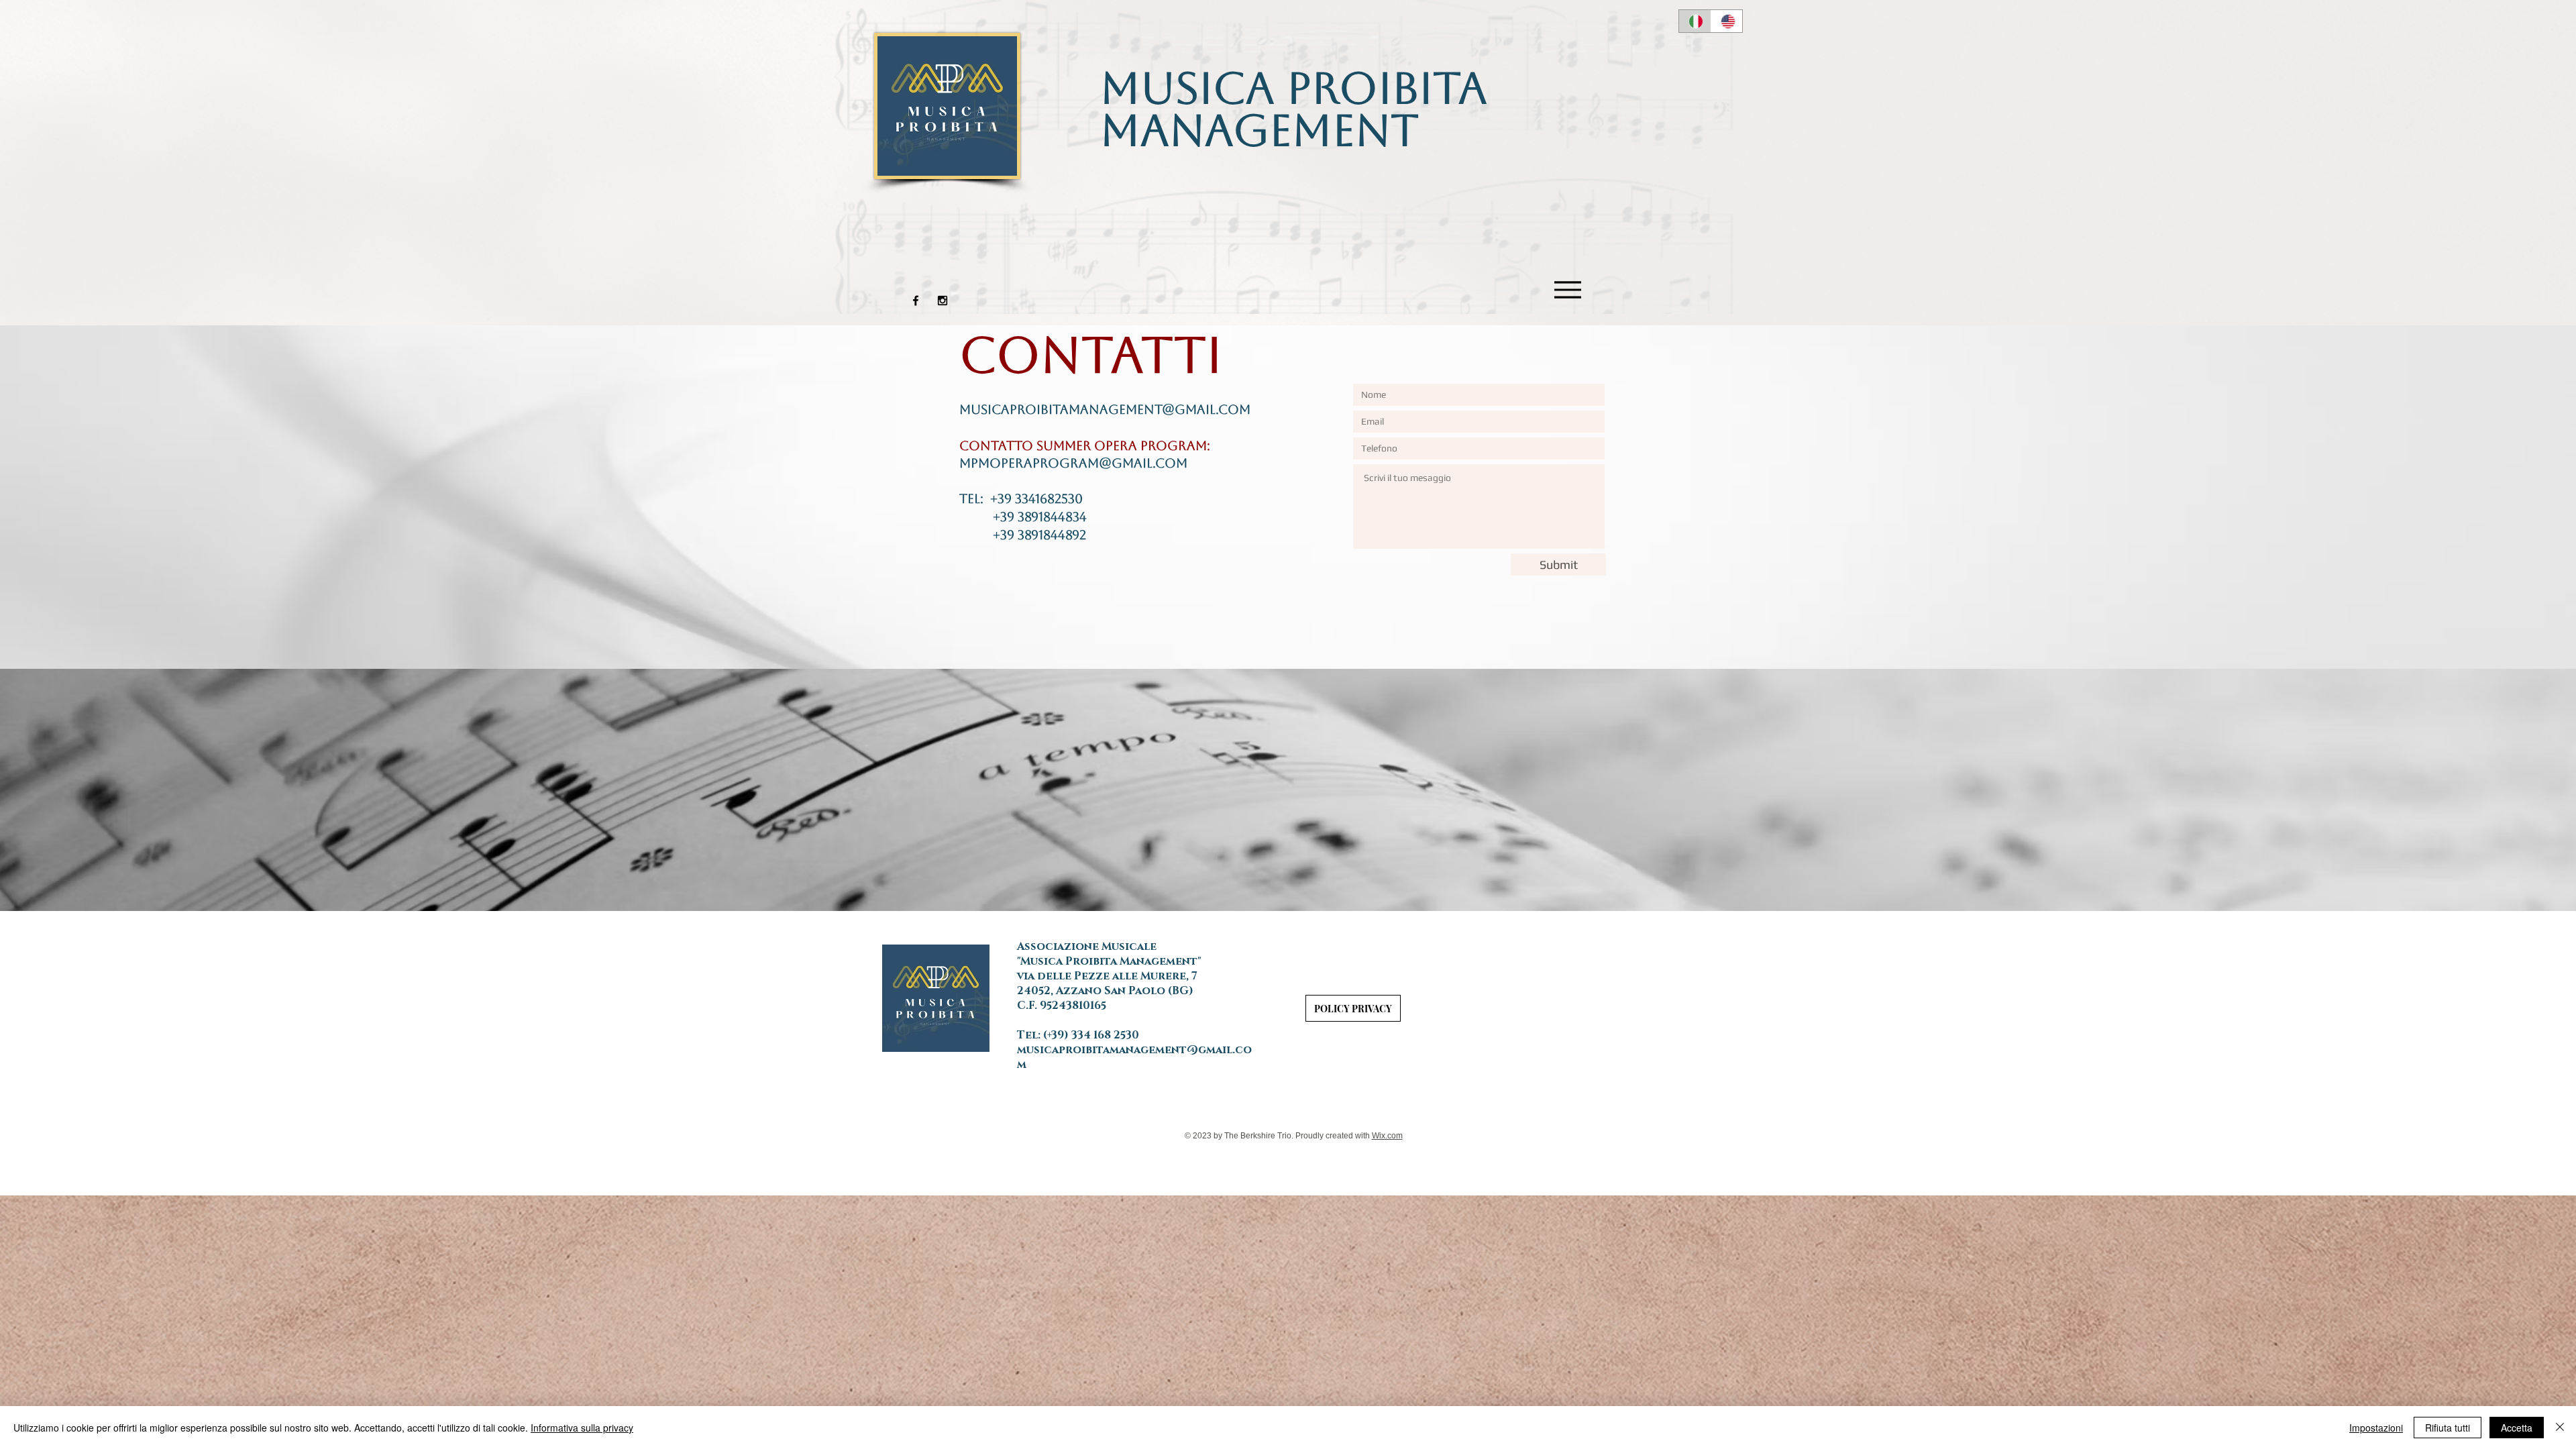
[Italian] (1695, 21)
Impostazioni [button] (2376, 1428)
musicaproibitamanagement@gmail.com (1105, 409)
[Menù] (1568, 289)
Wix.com (1387, 1136)
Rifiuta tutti (2448, 1428)
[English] (1727, 21)
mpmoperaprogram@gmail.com (1073, 463)
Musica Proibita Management (1294, 109)
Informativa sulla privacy (582, 1428)
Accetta (2517, 1428)
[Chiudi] (2560, 1428)
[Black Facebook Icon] (916, 301)
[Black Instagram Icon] (943, 301)
